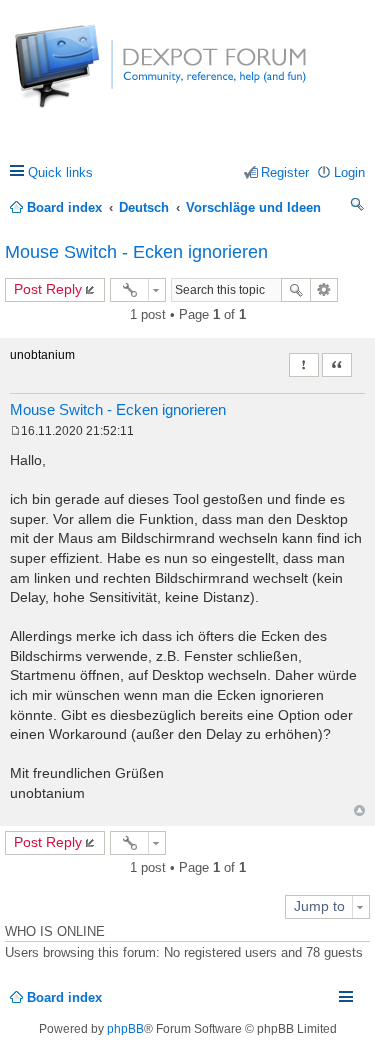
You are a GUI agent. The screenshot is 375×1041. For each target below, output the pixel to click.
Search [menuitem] (358, 207)
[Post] (15, 431)
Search (296, 290)
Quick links (60, 172)
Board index (64, 997)
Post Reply (48, 289)
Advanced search (324, 290)
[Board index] (89, 76)
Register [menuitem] (285, 172)
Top (359, 810)
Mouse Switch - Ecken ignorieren (136, 252)
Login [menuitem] (349, 172)
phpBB (125, 1029)
